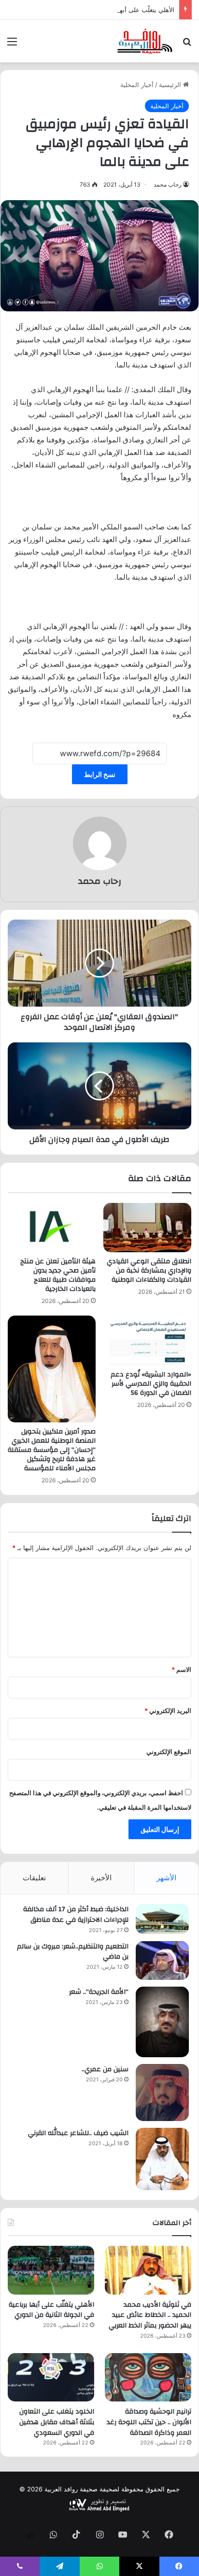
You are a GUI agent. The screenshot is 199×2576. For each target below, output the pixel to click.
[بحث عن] (187, 45)
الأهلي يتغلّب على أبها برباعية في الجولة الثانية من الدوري (98, 10)
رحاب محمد (168, 184)
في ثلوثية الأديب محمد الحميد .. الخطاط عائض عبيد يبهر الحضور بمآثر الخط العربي (150, 2315)
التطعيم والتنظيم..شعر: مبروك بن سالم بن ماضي (73, 1952)
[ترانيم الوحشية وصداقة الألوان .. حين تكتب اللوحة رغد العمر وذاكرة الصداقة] (148, 2378)
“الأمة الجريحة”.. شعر (99, 1992)
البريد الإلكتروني (168, 1711)
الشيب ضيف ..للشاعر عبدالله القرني (78, 2133)
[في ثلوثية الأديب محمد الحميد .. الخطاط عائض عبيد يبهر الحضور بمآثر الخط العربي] (148, 2270)
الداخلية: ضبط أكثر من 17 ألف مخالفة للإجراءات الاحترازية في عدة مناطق (76, 1915)
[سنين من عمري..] (162, 2093)
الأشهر (166, 1878)
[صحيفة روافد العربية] (145, 41)
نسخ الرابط (100, 774)
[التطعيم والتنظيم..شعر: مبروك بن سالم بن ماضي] (162, 1961)
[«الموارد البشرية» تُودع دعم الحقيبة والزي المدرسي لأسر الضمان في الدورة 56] (147, 1340)
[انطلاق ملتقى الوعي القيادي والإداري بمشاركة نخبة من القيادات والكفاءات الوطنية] (147, 1228)
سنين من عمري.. (105, 2069)
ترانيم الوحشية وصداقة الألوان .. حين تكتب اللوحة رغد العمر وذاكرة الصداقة (149, 2422)
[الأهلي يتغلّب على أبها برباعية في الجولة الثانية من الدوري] (51, 2270)
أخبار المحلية (137, 85)
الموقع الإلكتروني (169, 1752)
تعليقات (34, 1878)
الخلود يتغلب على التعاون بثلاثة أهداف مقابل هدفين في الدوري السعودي (57, 2422)
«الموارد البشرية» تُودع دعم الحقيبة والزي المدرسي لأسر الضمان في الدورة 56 (151, 1384)
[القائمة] (12, 45)
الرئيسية (171, 85)
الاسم (181, 1669)
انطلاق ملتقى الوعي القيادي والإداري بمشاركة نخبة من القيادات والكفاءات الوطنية (149, 1271)
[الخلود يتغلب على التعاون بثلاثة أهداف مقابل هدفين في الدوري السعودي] (51, 2378)
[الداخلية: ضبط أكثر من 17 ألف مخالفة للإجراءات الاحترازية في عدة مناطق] (162, 1919)
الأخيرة (101, 1878)
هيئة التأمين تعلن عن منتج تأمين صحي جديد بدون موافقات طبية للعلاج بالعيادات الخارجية (58, 1275)
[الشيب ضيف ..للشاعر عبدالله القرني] (162, 2159)
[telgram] (30, 2535)
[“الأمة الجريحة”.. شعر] (162, 2022)
